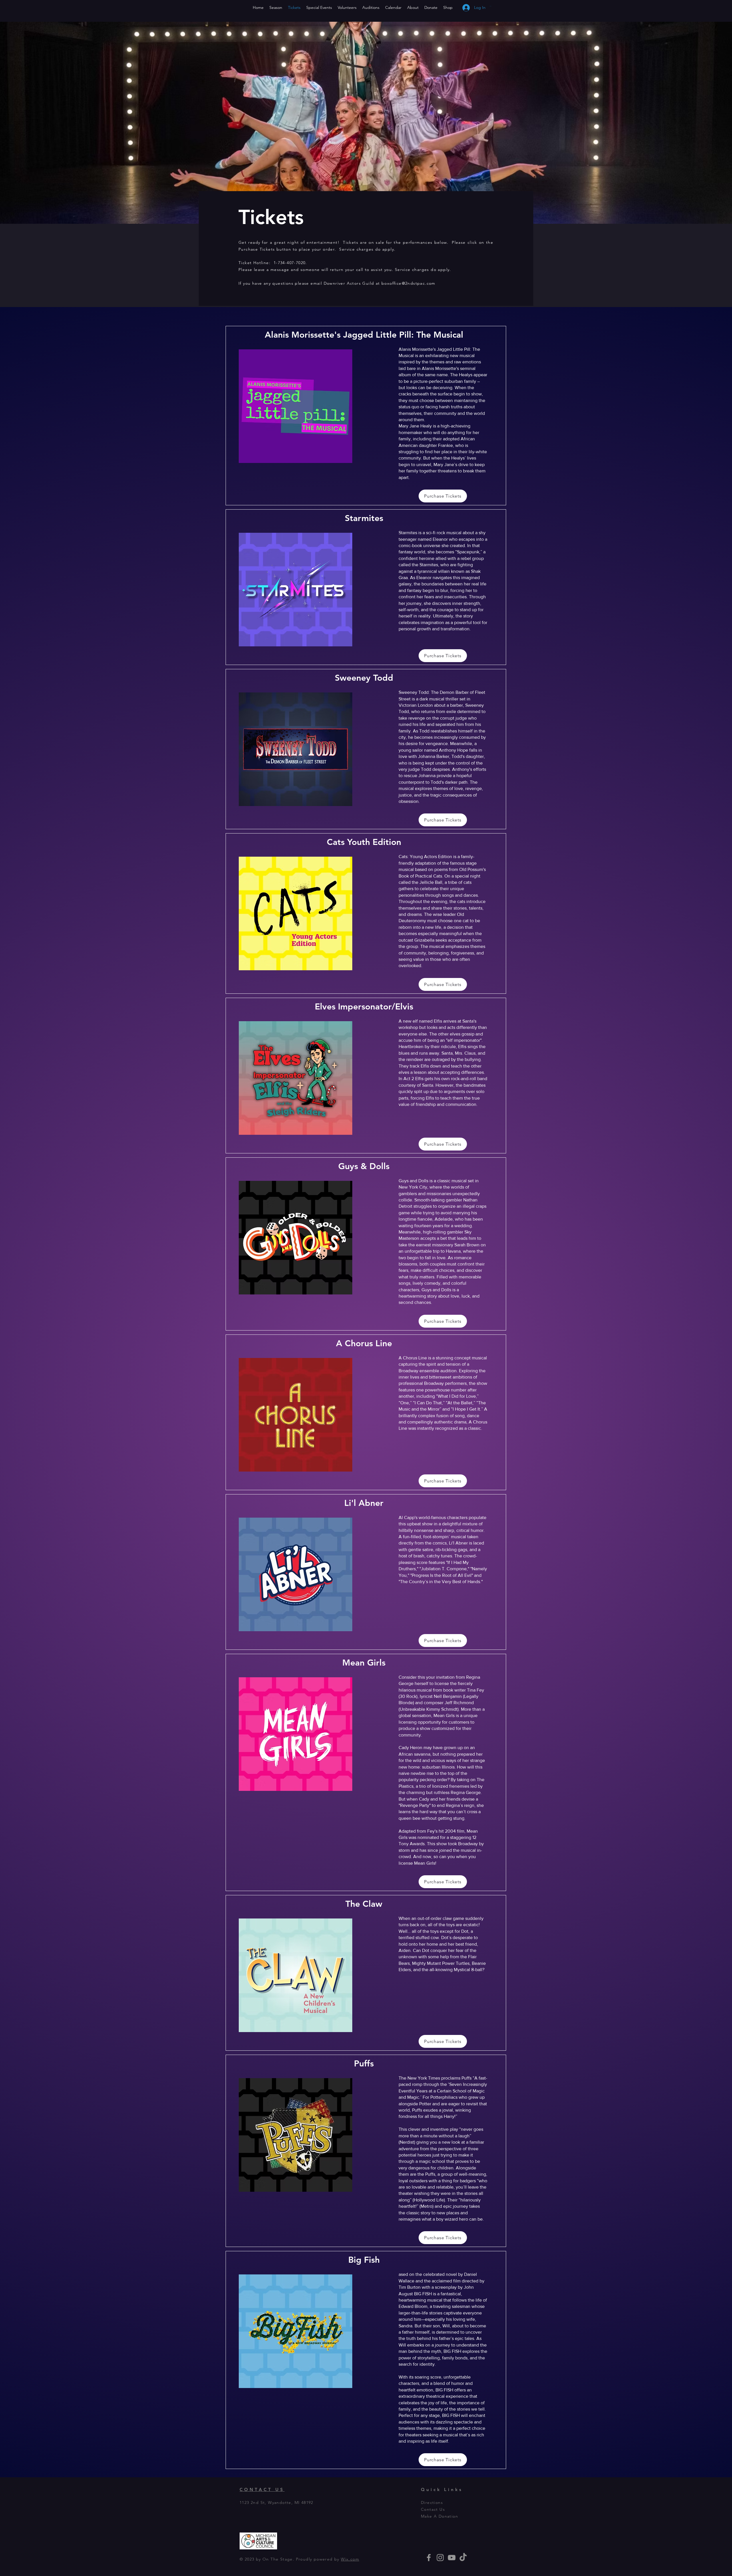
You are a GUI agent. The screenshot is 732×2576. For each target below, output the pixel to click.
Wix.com (350, 2559)
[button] (498, 6)
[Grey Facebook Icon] (429, 2558)
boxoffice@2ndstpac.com (408, 283)
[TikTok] (463, 2558)
